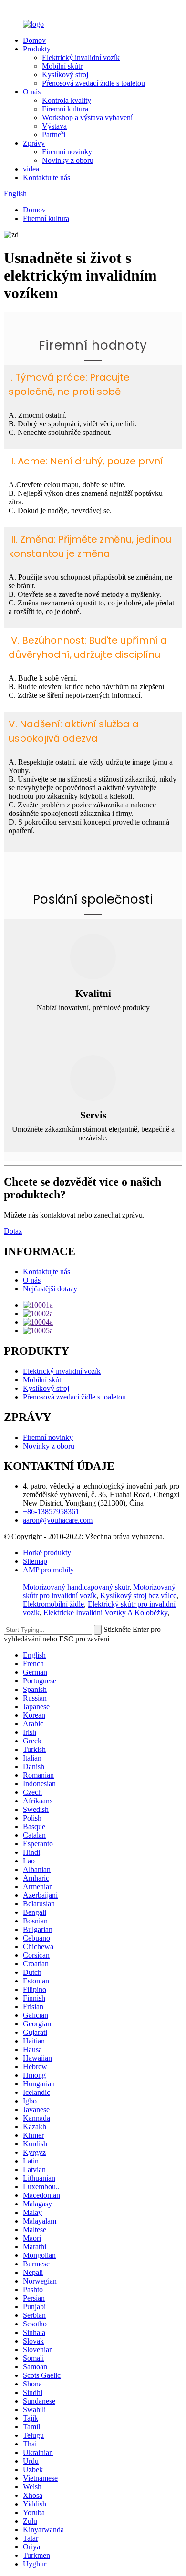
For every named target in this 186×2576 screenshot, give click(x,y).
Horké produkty (47, 1553)
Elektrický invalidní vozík (81, 57)
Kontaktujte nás (46, 177)
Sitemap (35, 1561)
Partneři (54, 135)
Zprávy (34, 143)
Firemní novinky (67, 152)
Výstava (54, 126)
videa (31, 169)
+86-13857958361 (51, 1512)
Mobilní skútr (62, 66)
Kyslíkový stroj (65, 75)
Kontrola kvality (67, 100)
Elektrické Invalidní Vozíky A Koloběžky (105, 1613)
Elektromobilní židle (53, 1604)
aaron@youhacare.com (58, 1520)
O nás (32, 92)
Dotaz (13, 1231)
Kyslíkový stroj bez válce (138, 1595)
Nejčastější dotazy (50, 1289)
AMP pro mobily (48, 1570)
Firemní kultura (65, 109)
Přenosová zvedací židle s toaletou (93, 83)
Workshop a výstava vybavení (87, 117)
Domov (34, 40)
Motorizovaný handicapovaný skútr (76, 1587)
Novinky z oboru (68, 160)
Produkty (37, 49)
